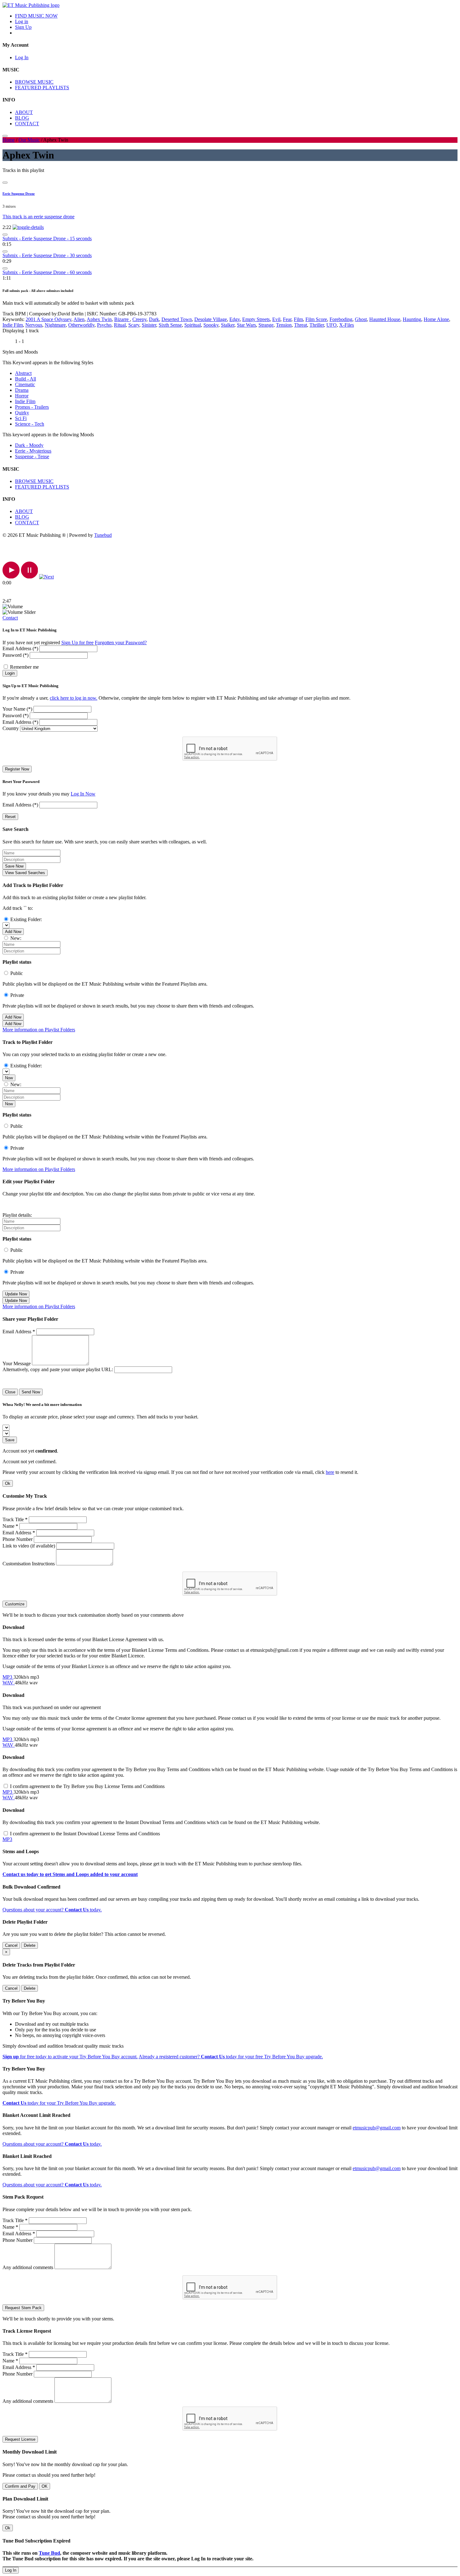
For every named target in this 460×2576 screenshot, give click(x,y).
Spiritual (193, 325)
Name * (10, 1526)
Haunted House (385, 319)
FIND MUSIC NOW (36, 16)
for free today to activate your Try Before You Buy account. (70, 2057)
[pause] (30, 577)
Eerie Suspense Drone (19, 194)
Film (298, 319)
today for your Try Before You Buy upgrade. (59, 2103)
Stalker (228, 325)
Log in (22, 21)
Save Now (14, 866)
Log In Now (83, 794)
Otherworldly (81, 325)
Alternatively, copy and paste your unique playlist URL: (58, 1369)
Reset (10, 817)
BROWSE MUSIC (34, 82)
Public (17, 973)
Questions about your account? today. (52, 1910)
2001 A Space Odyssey (49, 319)
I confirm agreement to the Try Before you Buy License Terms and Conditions (87, 1786)
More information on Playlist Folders (39, 1030)
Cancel (11, 1945)
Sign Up (23, 27)
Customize (15, 1604)
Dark (154, 319)
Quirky (22, 413)
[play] (11, 577)
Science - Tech (30, 424)
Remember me (24, 667)
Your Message (17, 1363)
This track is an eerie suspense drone (38, 217)
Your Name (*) (17, 709)
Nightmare (55, 325)
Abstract (23, 373)
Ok (8, 1483)
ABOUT (24, 112)
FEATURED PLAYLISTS (42, 88)
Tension (284, 325)
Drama (22, 390)
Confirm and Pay (20, 2486)
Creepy (139, 319)
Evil (276, 319)
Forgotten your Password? (121, 643)
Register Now (17, 769)
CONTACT (27, 124)
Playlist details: (17, 1215)
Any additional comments (28, 2267)
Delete (30, 1945)
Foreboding (341, 319)
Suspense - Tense (32, 456)
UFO (332, 325)
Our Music (29, 140)
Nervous (34, 325)
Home (9, 140)
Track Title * (15, 1519)
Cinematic (25, 384)
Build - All (26, 379)
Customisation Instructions (29, 1564)
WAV (9, 1683)
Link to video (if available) (29, 1546)
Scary (134, 325)
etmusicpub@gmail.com (377, 2128)
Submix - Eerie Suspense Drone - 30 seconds (47, 255)
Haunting (412, 319)
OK (45, 2486)
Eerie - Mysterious (33, 451)
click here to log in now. (74, 698)
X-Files (347, 325)
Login (10, 673)
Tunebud (103, 535)
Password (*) (15, 655)
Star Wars (246, 325)
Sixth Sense (170, 325)
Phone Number (18, 1539)
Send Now (31, 1392)
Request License (20, 2439)
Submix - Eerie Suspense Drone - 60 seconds (47, 272)
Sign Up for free (77, 643)
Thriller (317, 325)
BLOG (22, 118)
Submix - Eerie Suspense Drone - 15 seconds (47, 238)
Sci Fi (21, 418)
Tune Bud (49, 2553)
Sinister (149, 325)
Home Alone (436, 319)
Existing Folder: (26, 919)
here (330, 1472)
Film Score (316, 319)
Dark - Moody (29, 445)
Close (10, 1392)
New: (16, 938)
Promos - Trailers (32, 407)
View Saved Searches (25, 873)
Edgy (235, 319)
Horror (22, 396)
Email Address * (19, 1332)
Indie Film (13, 325)
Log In (22, 57)
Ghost (361, 319)
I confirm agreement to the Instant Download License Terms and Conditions (85, 1834)
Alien (79, 319)
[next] (46, 577)
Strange (266, 325)
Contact (10, 618)
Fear (287, 319)
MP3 (8, 1677)
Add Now (13, 932)
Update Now (16, 1294)
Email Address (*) (20, 648)
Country (11, 728)
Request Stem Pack (23, 2308)
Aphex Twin (99, 319)
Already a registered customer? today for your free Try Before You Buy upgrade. (231, 2057)
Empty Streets (256, 319)
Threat (301, 325)
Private (17, 995)
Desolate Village (211, 319)
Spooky (211, 325)
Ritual (120, 325)
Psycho (104, 325)
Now (9, 1078)
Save (10, 1440)
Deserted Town (177, 319)
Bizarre (122, 319)
